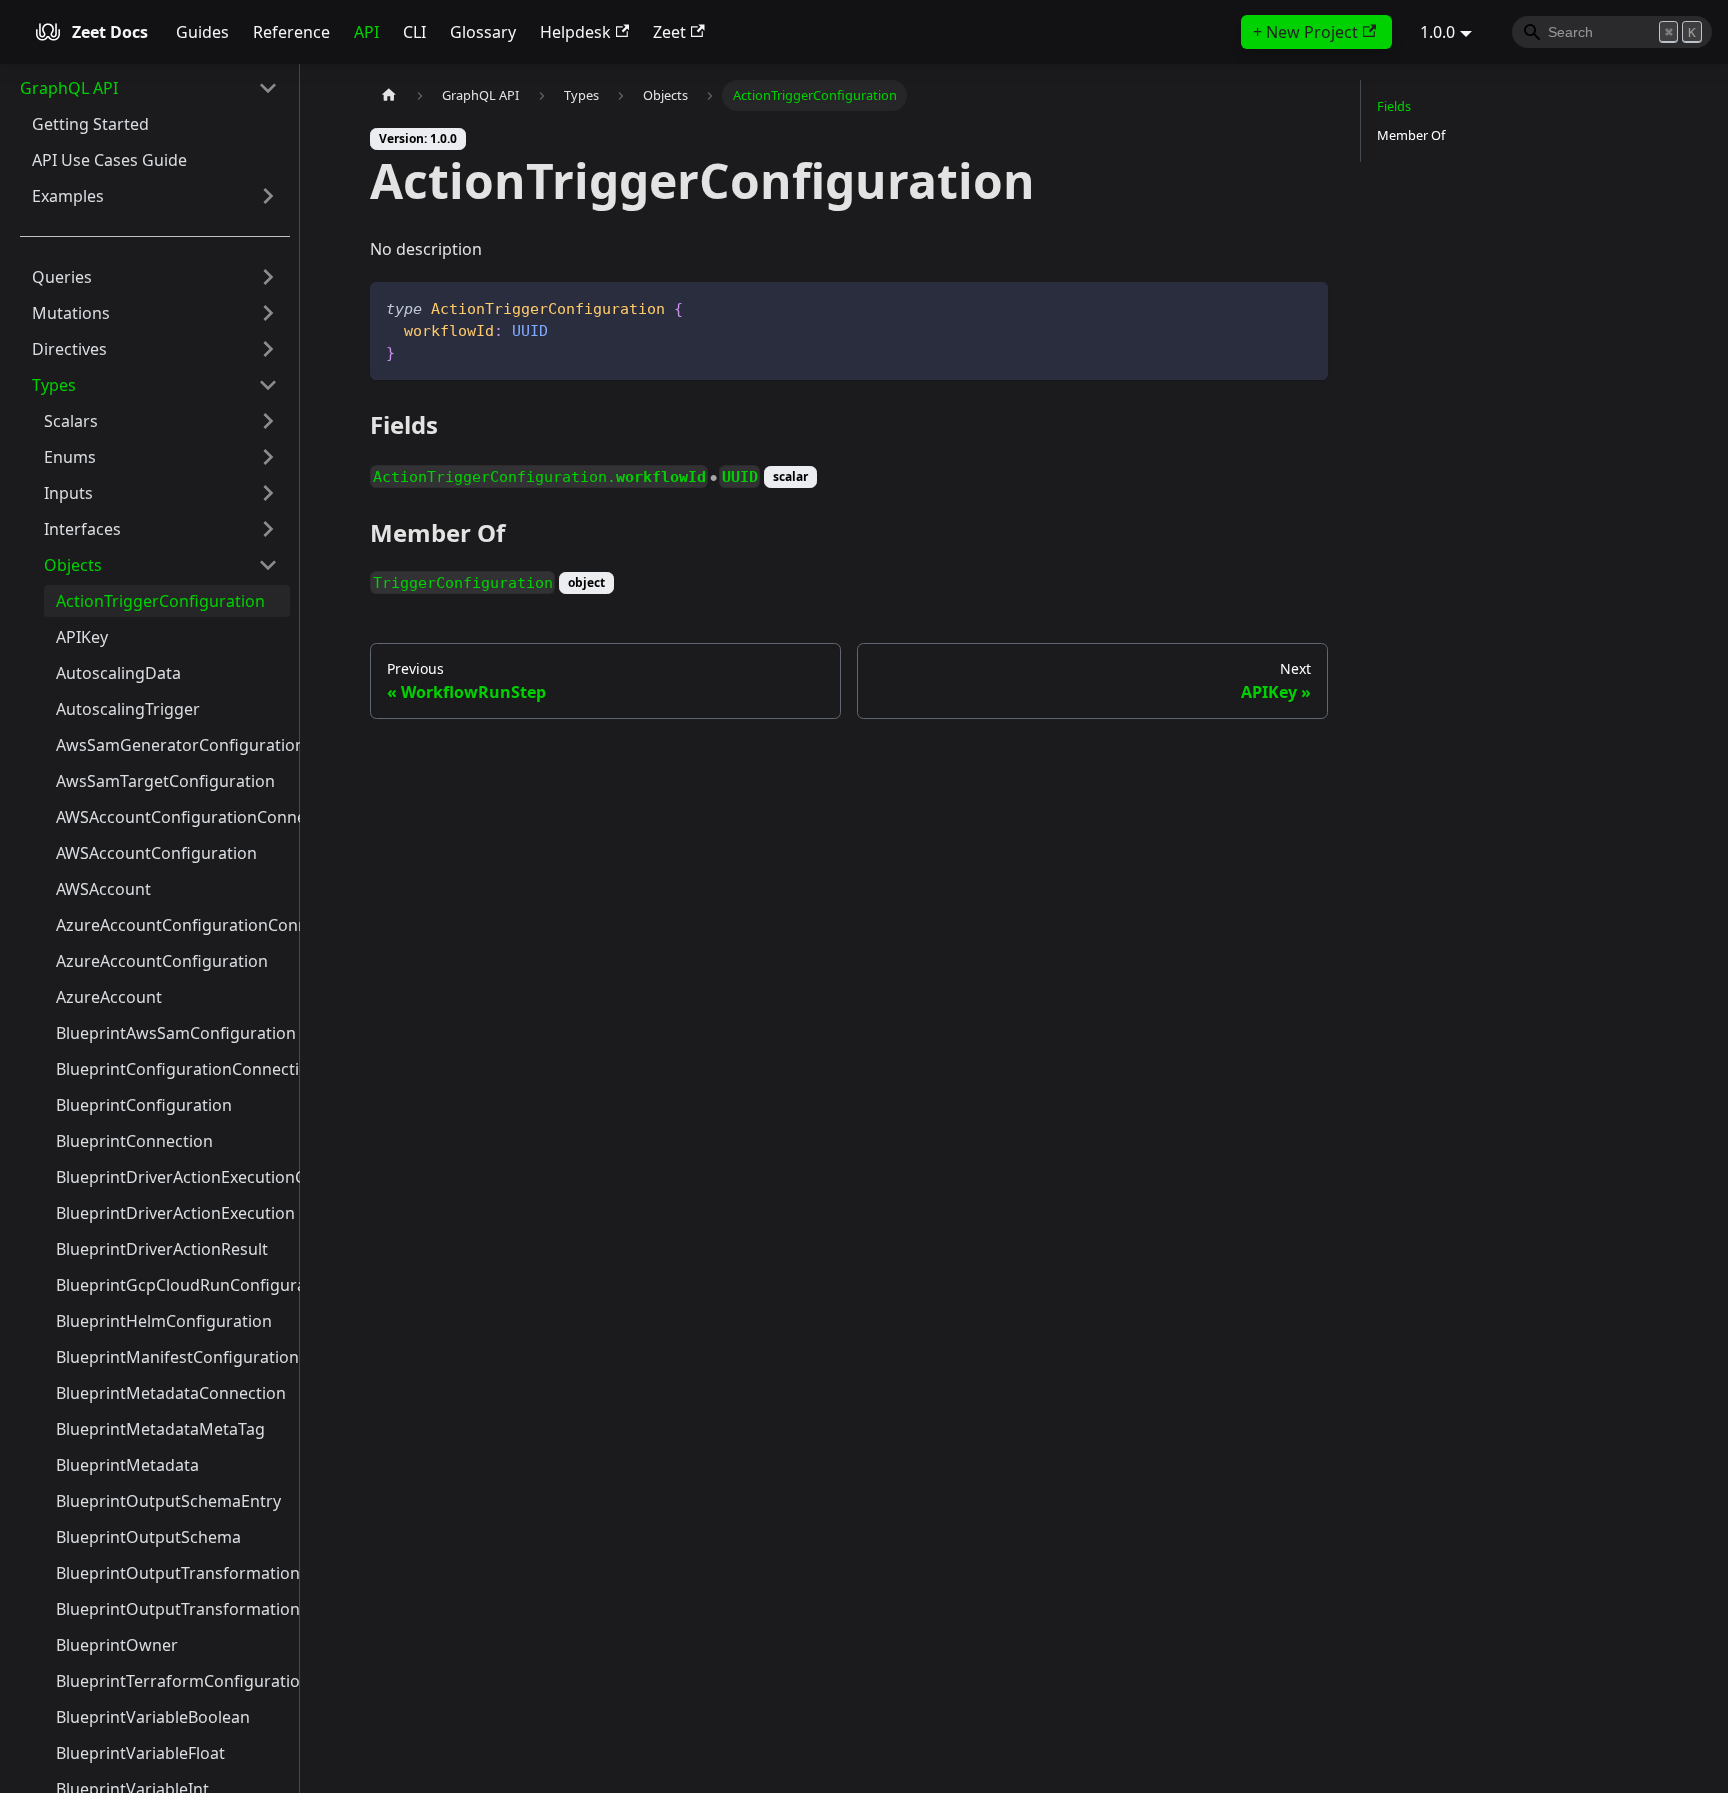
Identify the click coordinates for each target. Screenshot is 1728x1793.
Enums (70, 457)
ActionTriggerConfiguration (160, 601)
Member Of (1411, 135)
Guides (202, 32)
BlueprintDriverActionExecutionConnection (173, 1177)
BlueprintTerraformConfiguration (173, 1681)
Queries (62, 277)
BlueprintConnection (134, 1141)
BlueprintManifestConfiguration (173, 1357)
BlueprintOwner (117, 1645)
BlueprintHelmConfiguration (164, 1321)
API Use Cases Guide (109, 160)
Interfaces (82, 529)
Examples (68, 196)
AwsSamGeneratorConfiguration (173, 745)
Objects (73, 565)
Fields (1394, 106)
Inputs (68, 493)
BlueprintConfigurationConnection (173, 1069)
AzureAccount (109, 997)
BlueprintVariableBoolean (153, 1717)
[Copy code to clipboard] (1303, 306)
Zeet (669, 32)
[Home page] (389, 95)
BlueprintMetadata (127, 1465)
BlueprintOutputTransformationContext (173, 1573)
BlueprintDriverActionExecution (173, 1213)
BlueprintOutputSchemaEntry (168, 1501)
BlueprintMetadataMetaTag (160, 1429)
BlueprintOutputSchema (148, 1537)
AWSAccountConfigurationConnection (173, 817)
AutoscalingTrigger (128, 709)
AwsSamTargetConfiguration (165, 781)
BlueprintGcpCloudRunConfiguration (173, 1285)
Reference (291, 32)
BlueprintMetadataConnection (171, 1393)
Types (54, 385)
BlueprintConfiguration (144, 1105)
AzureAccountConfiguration (162, 961)
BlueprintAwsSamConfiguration (173, 1033)
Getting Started (90, 124)
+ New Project (1305, 32)
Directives (69, 349)
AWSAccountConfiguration (156, 853)
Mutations (71, 313)
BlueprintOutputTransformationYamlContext (173, 1609)
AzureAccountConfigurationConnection (173, 925)
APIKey (82, 637)
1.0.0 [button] (1437, 32)
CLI (414, 32)
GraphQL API (69, 88)
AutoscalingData (118, 673)
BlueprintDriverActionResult (162, 1249)
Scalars (71, 421)
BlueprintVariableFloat (140, 1753)
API (366, 32)
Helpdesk (575, 32)
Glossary (483, 32)
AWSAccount (103, 889)
